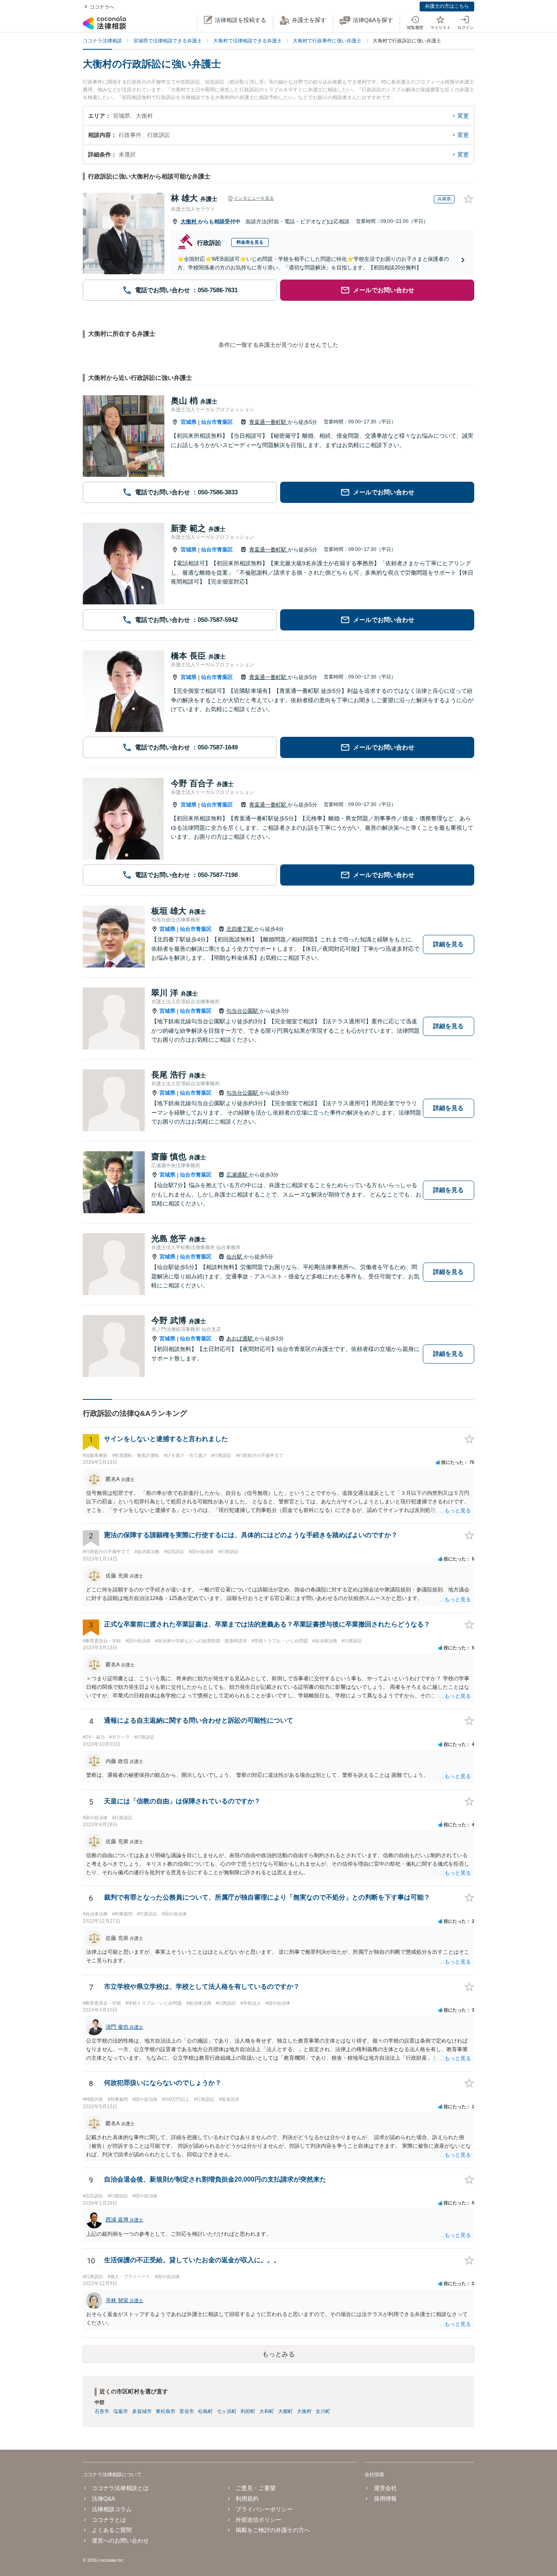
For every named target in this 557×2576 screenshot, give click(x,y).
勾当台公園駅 (243, 1011)
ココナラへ (102, 7)
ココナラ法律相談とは (120, 2488)
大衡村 (189, 221)
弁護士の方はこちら (447, 6)
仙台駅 (235, 1257)
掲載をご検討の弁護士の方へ (273, 2530)
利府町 (248, 2411)
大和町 (267, 2411)
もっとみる (278, 2354)
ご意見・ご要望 (256, 2488)
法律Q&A (103, 2499)
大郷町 (285, 2411)
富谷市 (187, 2411)
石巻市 (102, 2411)
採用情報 (385, 2499)
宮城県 (189, 422)
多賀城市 (142, 2411)
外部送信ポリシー (259, 2520)
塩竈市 (121, 2411)
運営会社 (385, 2488)
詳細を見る (448, 944)
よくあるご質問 (112, 2530)
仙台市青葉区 (217, 422)
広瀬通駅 (238, 1175)
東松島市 (166, 2411)
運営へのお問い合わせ (120, 2541)
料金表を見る (250, 242)
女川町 (323, 2411)
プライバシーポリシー (264, 2509)
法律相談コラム (112, 2509)
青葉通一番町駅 (269, 422)
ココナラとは (109, 2520)
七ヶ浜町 (227, 2411)
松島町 (206, 2411)
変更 (463, 116)
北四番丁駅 (240, 929)
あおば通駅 (240, 1339)
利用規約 (247, 2499)
